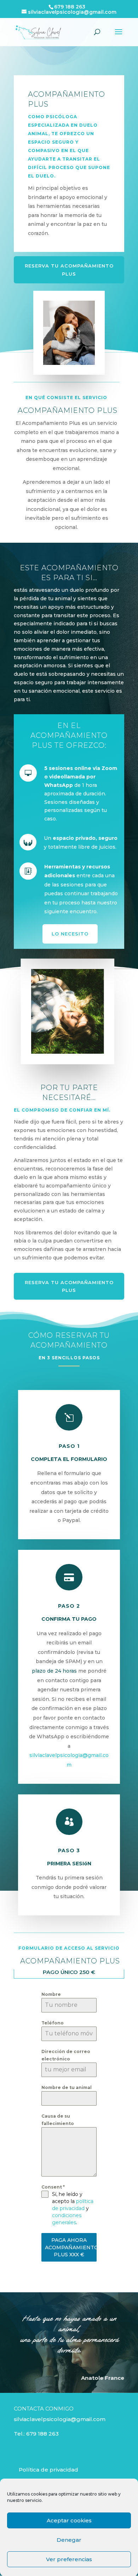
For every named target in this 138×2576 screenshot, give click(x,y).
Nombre (51, 1994)
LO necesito (70, 934)
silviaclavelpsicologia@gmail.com (60, 2419)
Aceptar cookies (69, 2520)
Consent (53, 2187)
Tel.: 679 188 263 (36, 2434)
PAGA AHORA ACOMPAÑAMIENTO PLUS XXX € (71, 2247)
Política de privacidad (48, 2470)
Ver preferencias (69, 2559)
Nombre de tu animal (67, 2087)
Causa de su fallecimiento (58, 2120)
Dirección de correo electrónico (66, 2055)
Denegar (69, 2540)
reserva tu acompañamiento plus (69, 270)
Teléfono (53, 2023)
